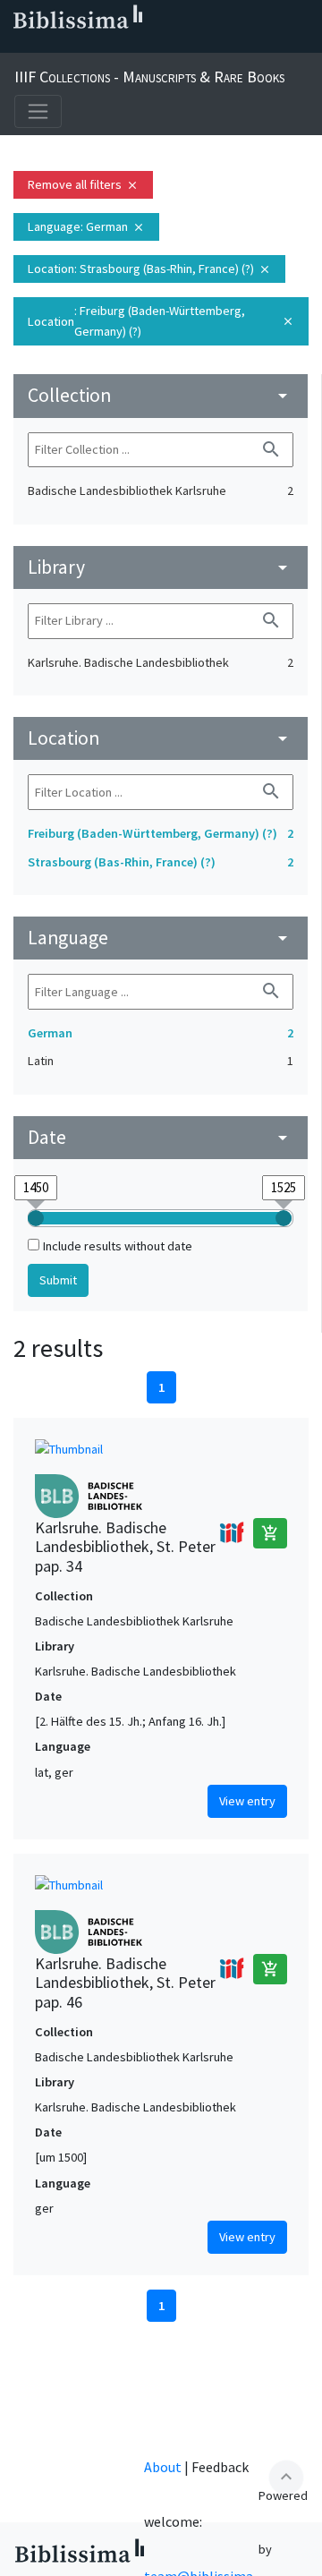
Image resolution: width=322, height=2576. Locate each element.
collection (161, 395)
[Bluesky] (75, 46)
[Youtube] (132, 46)
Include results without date (118, 1246)
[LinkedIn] (47, 46)
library (161, 567)
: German (86, 226)
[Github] (161, 46)
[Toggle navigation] (38, 111)
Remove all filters (83, 184)
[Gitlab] (190, 46)
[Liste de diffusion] (18, 46)
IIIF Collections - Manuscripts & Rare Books (149, 77)
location (161, 738)
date (161, 1137)
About (163, 2467)
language (161, 938)
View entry (247, 1801)
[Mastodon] (104, 46)
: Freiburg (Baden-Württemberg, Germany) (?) (161, 321)
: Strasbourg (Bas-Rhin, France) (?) (149, 269)
